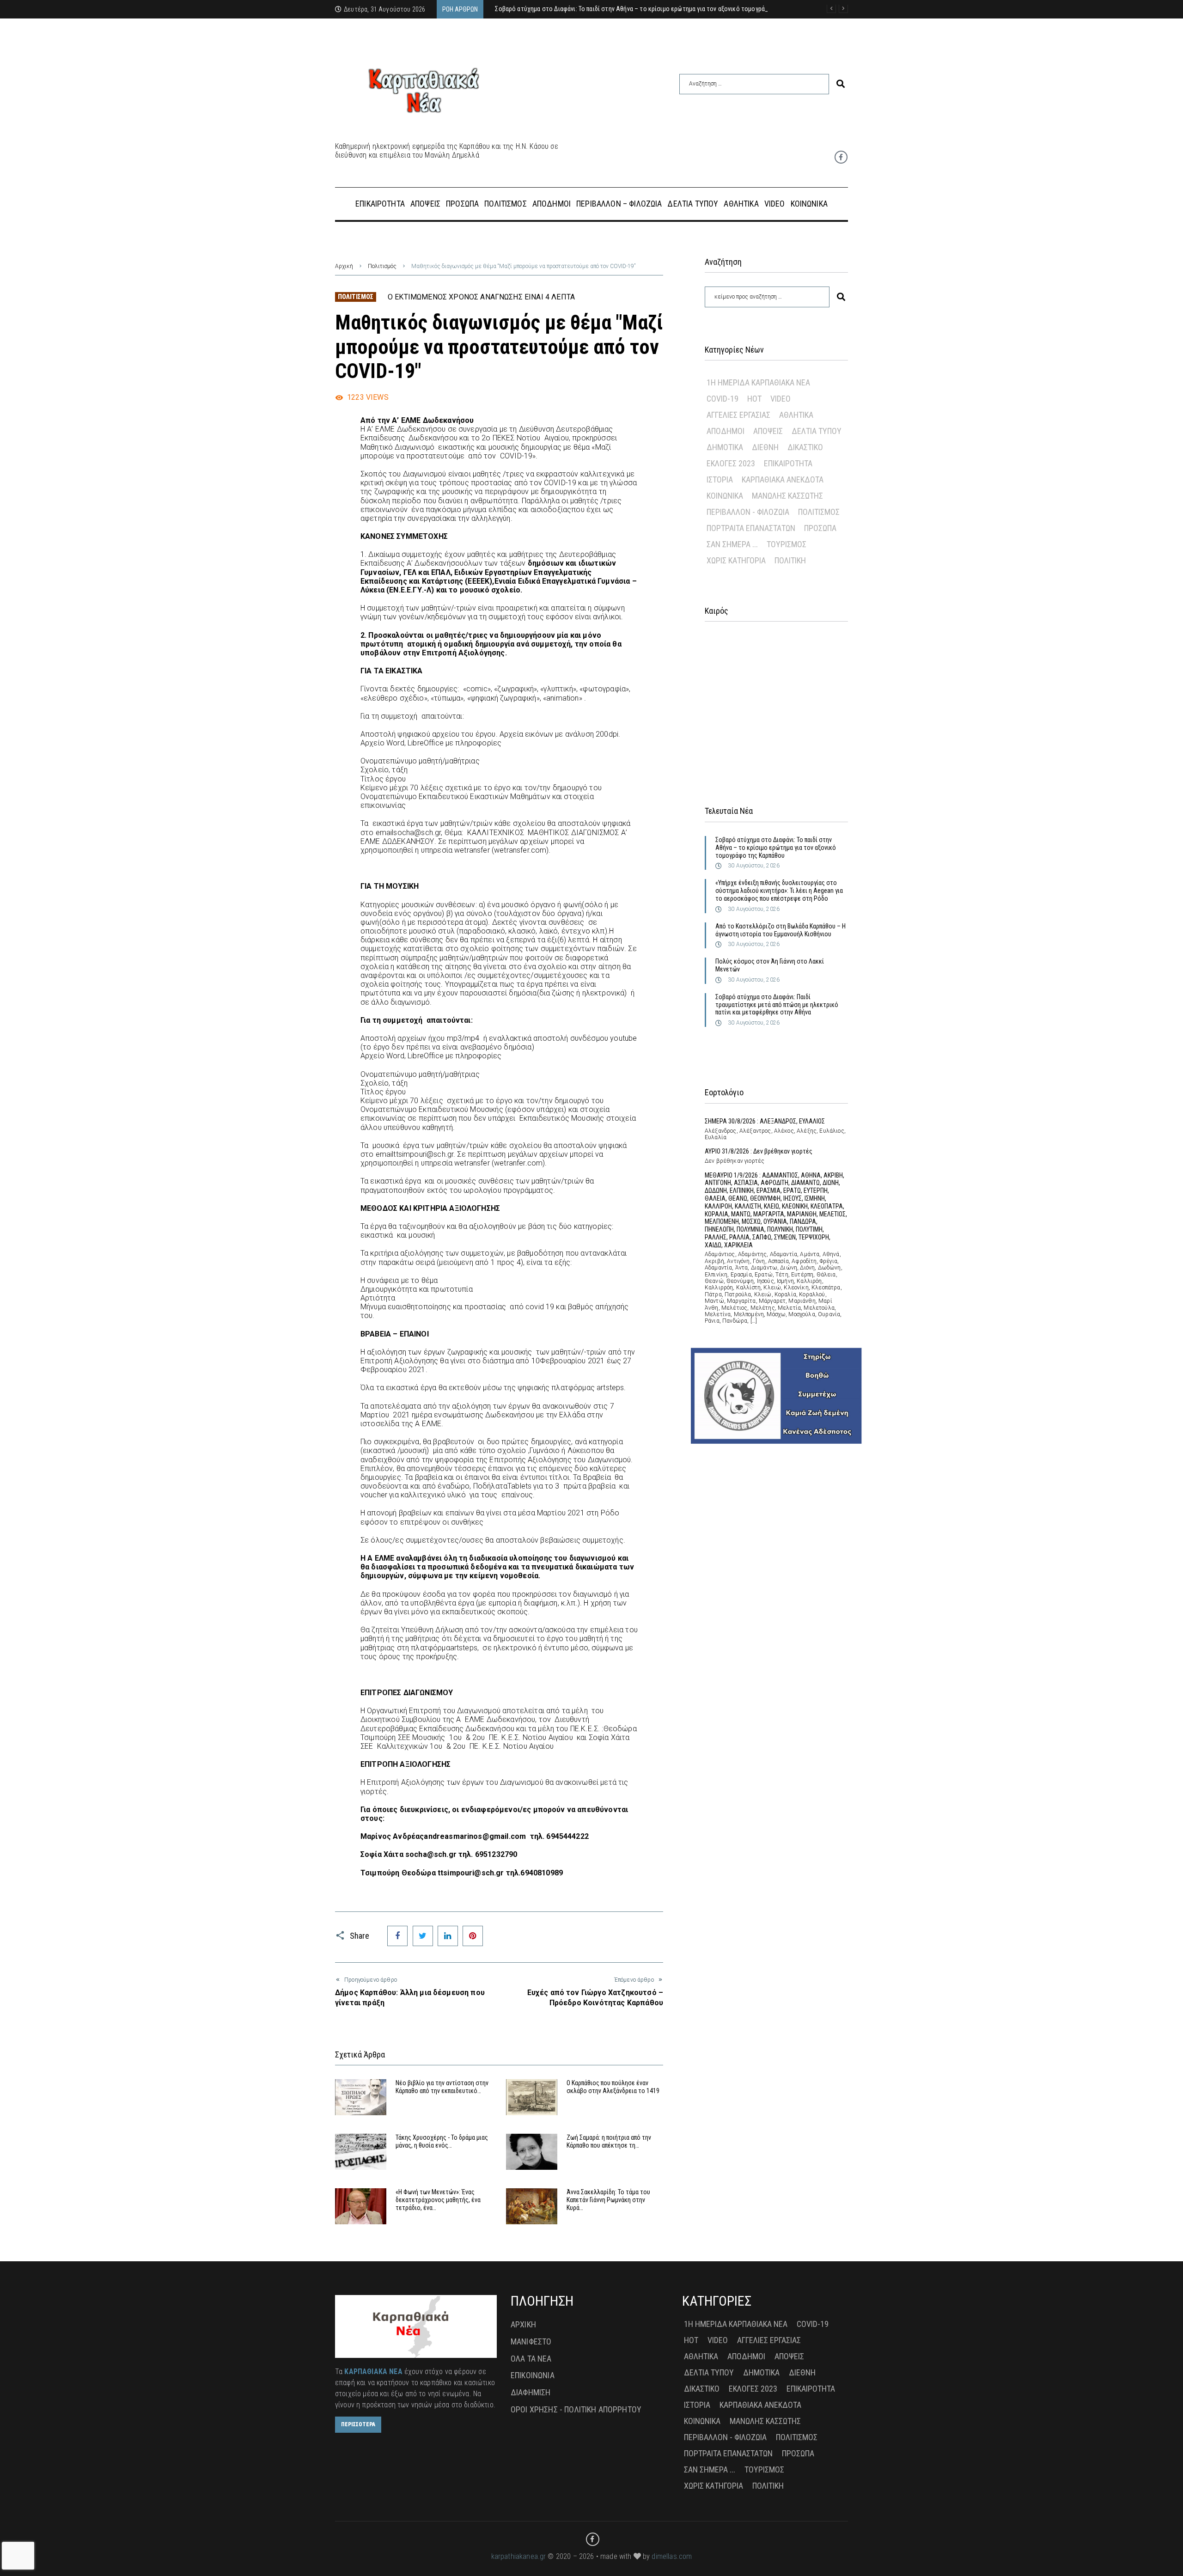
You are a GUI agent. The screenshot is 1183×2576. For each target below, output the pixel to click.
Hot (754, 399)
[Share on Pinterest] (473, 1936)
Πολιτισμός (382, 266)
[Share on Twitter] (423, 1936)
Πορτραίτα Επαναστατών (751, 528)
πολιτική (790, 560)
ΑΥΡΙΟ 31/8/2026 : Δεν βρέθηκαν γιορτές (759, 1151)
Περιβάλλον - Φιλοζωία (748, 512)
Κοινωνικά (725, 496)
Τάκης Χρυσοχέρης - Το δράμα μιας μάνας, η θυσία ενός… (442, 2141)
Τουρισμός (787, 544)
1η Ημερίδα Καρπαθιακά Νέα (758, 382)
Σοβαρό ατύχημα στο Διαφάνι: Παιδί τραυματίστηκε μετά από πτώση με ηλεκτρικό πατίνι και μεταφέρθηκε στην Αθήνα (777, 1005)
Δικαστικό (805, 447)
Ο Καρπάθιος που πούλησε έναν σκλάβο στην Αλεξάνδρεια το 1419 (613, 2087)
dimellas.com (672, 2556)
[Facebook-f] (841, 157)
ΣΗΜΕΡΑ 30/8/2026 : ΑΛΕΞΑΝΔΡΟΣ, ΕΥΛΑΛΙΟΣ (765, 1121)
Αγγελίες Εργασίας (738, 415)
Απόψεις (768, 431)
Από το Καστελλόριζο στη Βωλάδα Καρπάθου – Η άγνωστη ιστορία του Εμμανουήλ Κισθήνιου (781, 930)
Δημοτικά (725, 447)
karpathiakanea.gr (519, 2556)
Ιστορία (720, 479)
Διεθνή (765, 447)
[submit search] (841, 84)
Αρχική (344, 266)
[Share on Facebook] (397, 1936)
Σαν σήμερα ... (732, 544)
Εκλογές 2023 (731, 463)
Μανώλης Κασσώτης (787, 496)
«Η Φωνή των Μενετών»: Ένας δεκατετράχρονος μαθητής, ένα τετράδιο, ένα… (438, 2200)
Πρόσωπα (820, 528)
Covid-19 (723, 399)
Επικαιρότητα (788, 463)
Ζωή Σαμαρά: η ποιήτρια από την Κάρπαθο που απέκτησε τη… (609, 2141)
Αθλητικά (796, 415)
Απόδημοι (726, 431)
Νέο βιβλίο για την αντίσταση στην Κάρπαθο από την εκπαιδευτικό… (442, 2087)
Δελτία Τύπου (817, 431)
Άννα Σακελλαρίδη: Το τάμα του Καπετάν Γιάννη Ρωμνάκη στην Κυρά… (608, 2200)
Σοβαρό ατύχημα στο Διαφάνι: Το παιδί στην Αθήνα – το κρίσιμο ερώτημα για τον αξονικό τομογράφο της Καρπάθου (776, 848)
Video (781, 399)
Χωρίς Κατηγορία (736, 560)
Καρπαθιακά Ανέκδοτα (783, 479)
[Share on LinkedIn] (448, 1936)
